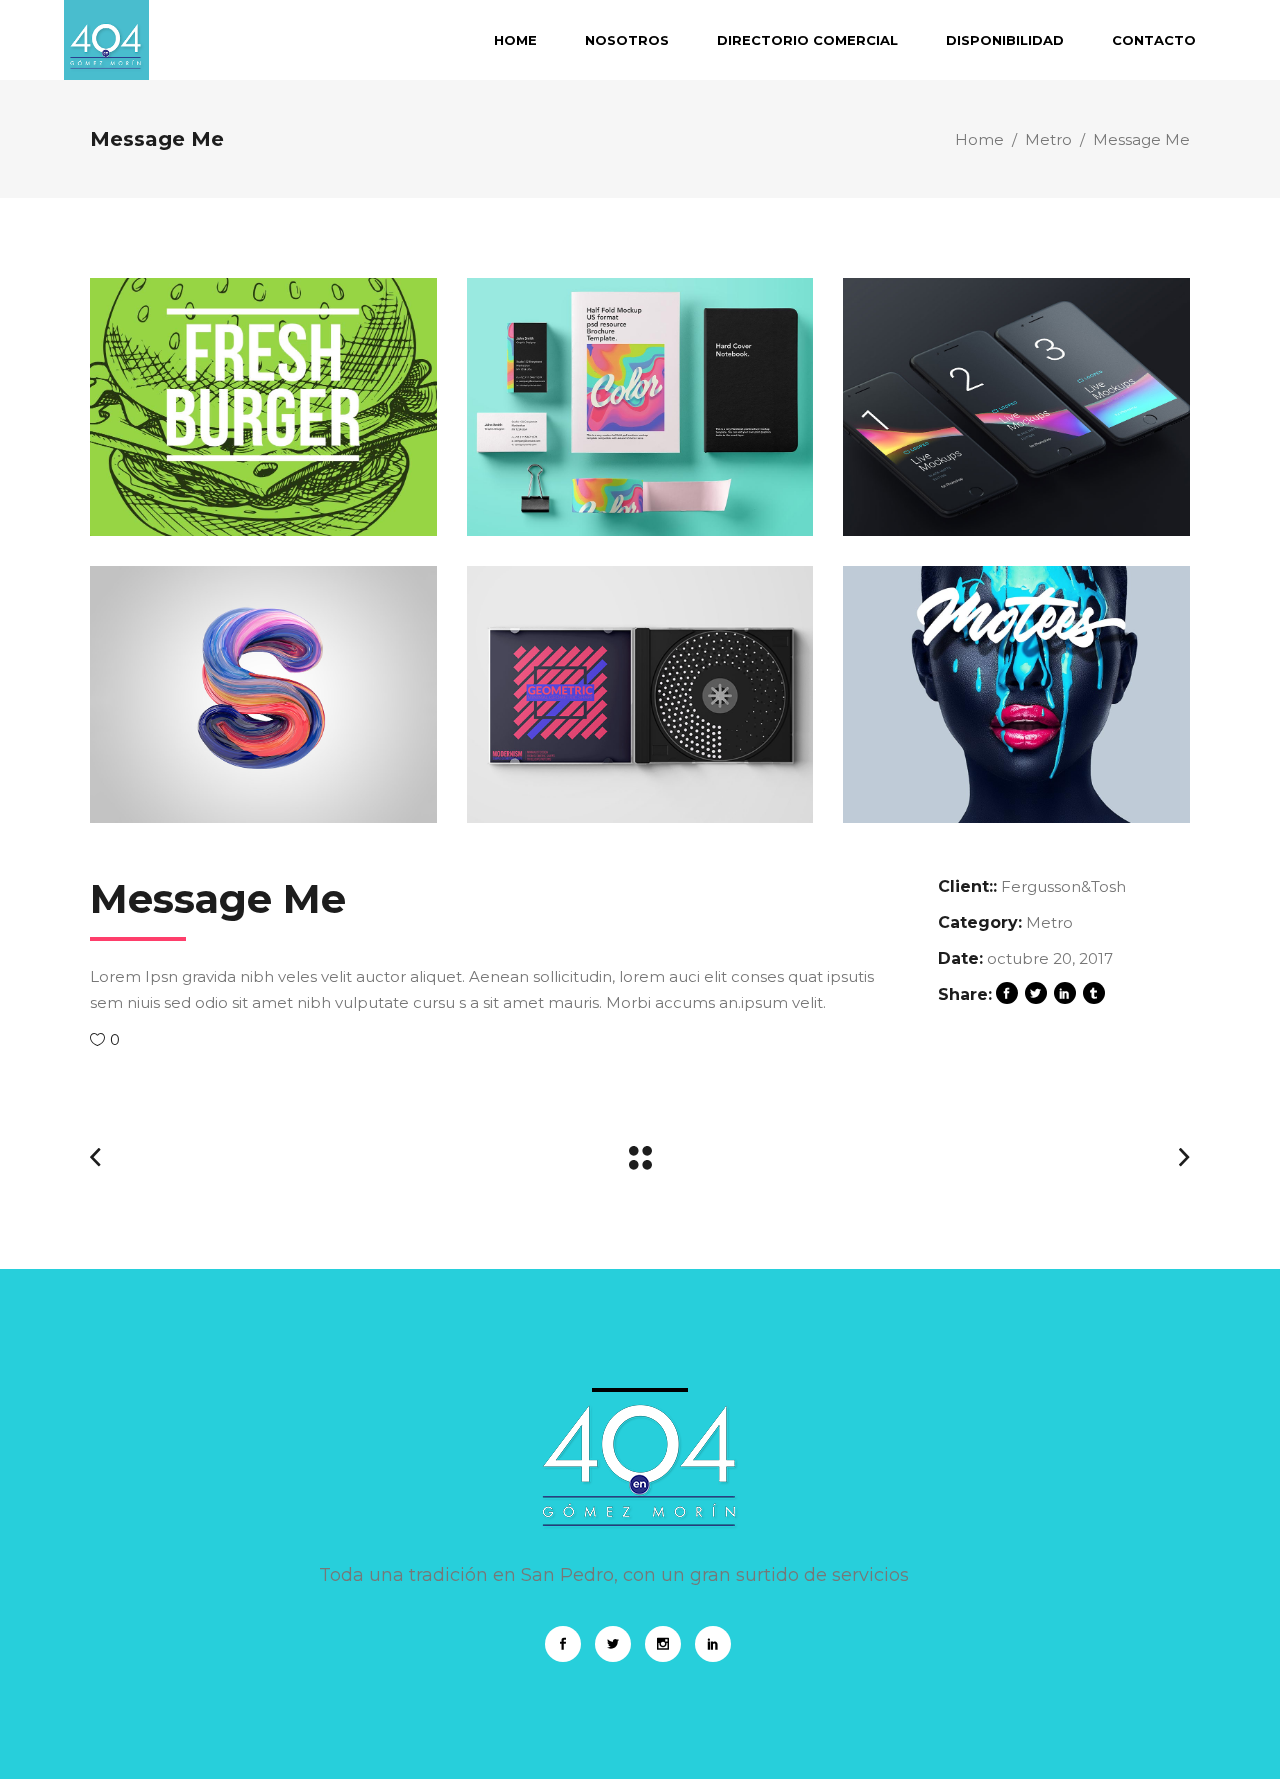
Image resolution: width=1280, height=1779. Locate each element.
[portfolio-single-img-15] (1016, 407)
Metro (1048, 139)
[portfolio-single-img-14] (263, 695)
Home (979, 139)
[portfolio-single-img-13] (1016, 695)
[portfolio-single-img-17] (263, 407)
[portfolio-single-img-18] (640, 695)
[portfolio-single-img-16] (640, 407)
